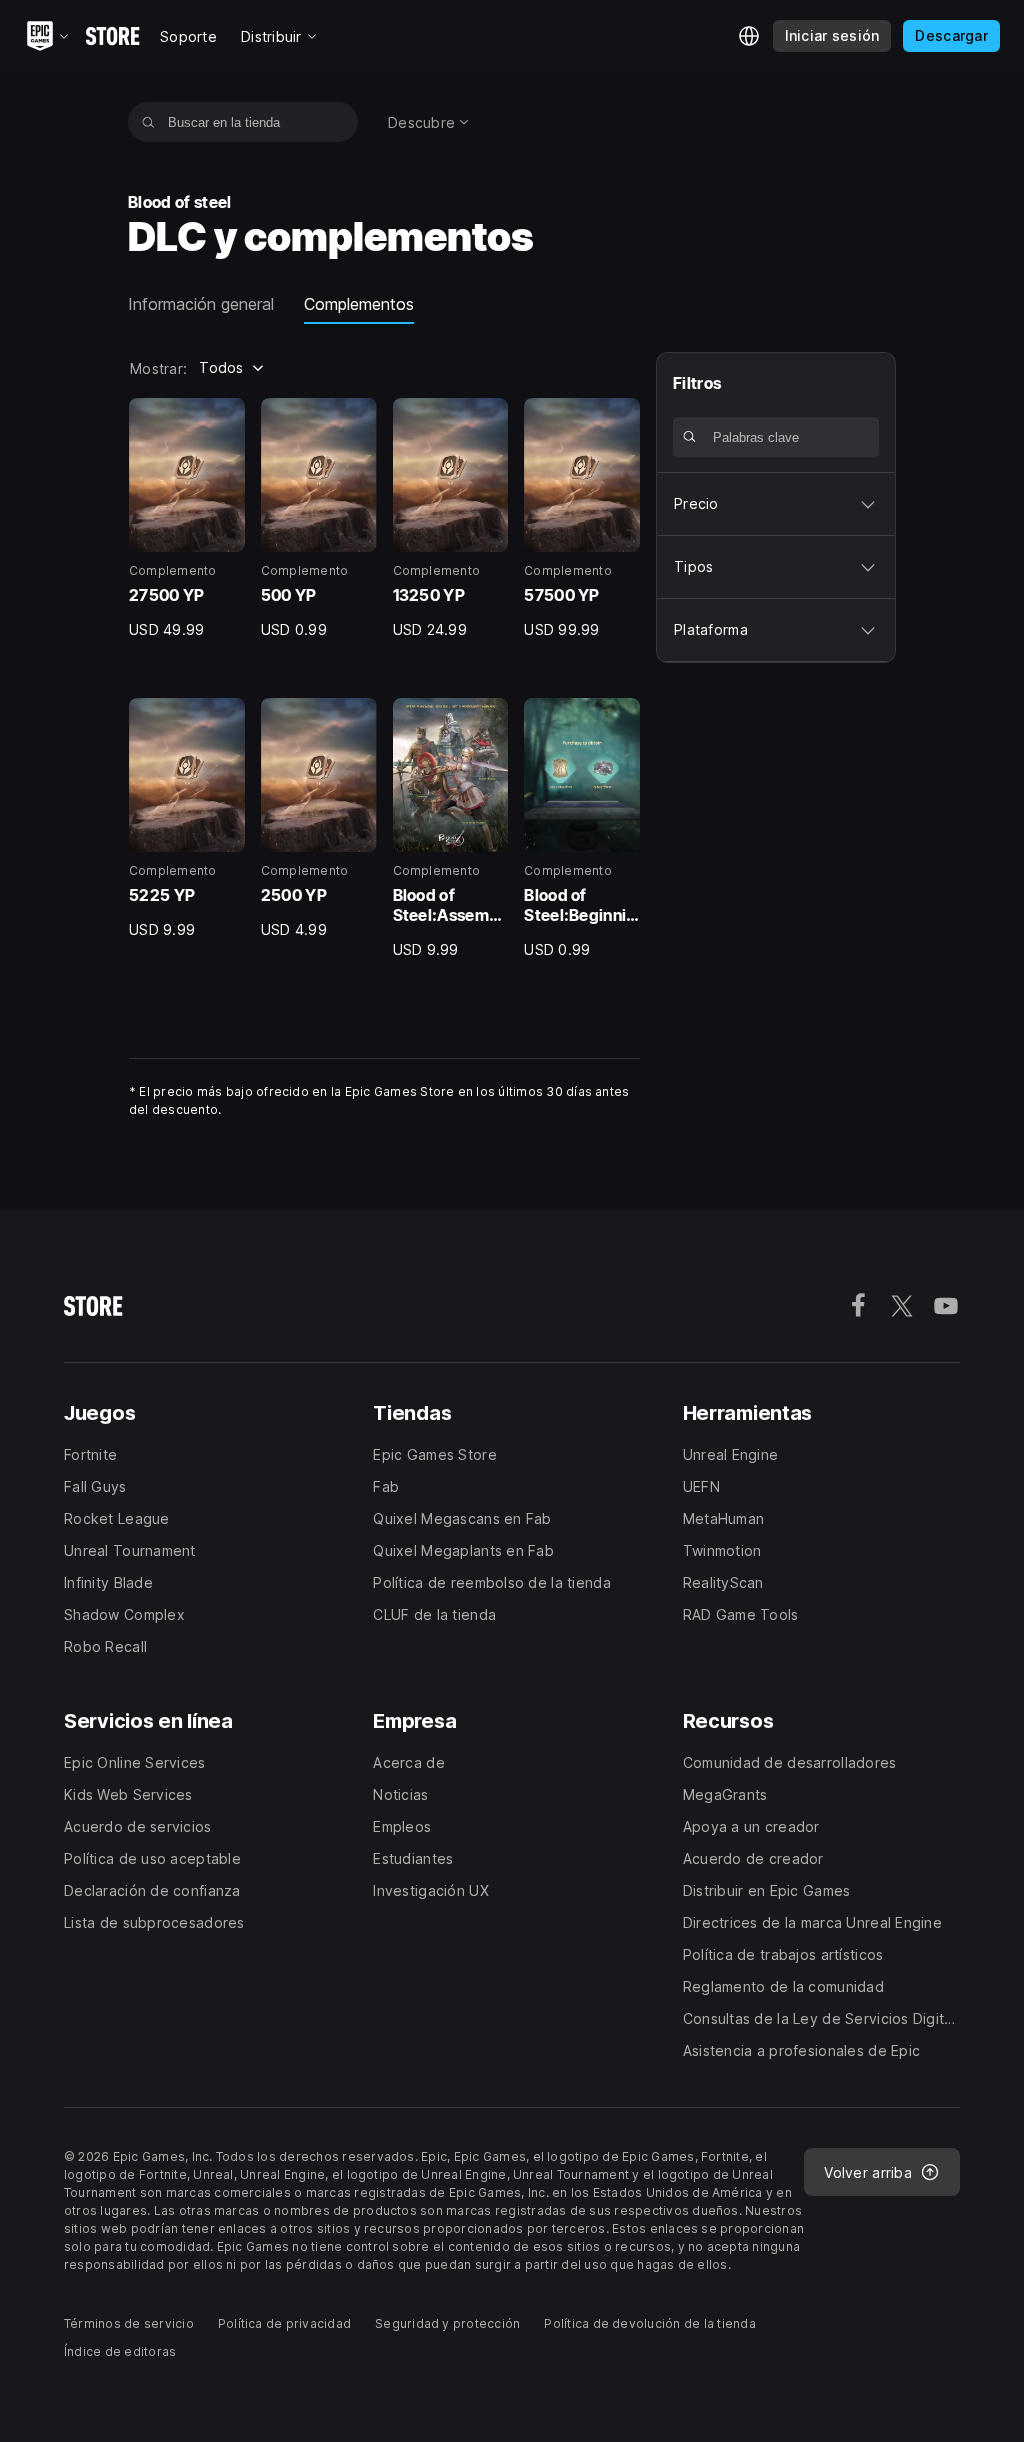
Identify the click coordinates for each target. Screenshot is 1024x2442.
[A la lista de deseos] (223, 420)
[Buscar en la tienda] (148, 122)
